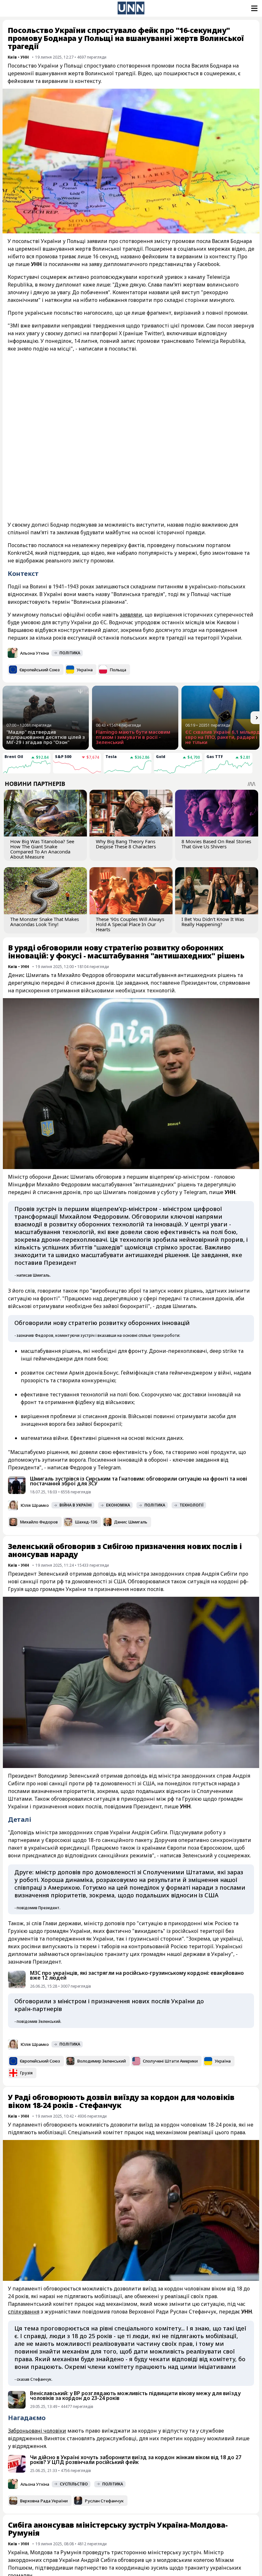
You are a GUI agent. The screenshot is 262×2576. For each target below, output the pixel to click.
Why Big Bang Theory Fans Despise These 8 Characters (126, 844)
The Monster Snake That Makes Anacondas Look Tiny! (45, 922)
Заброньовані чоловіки (37, 2431)
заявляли (131, 615)
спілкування (24, 2312)
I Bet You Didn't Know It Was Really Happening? (213, 922)
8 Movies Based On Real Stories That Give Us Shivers (216, 844)
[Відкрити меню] (254, 8)
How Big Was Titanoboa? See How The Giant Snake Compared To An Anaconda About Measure (42, 849)
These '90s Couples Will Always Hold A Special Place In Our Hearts (130, 924)
